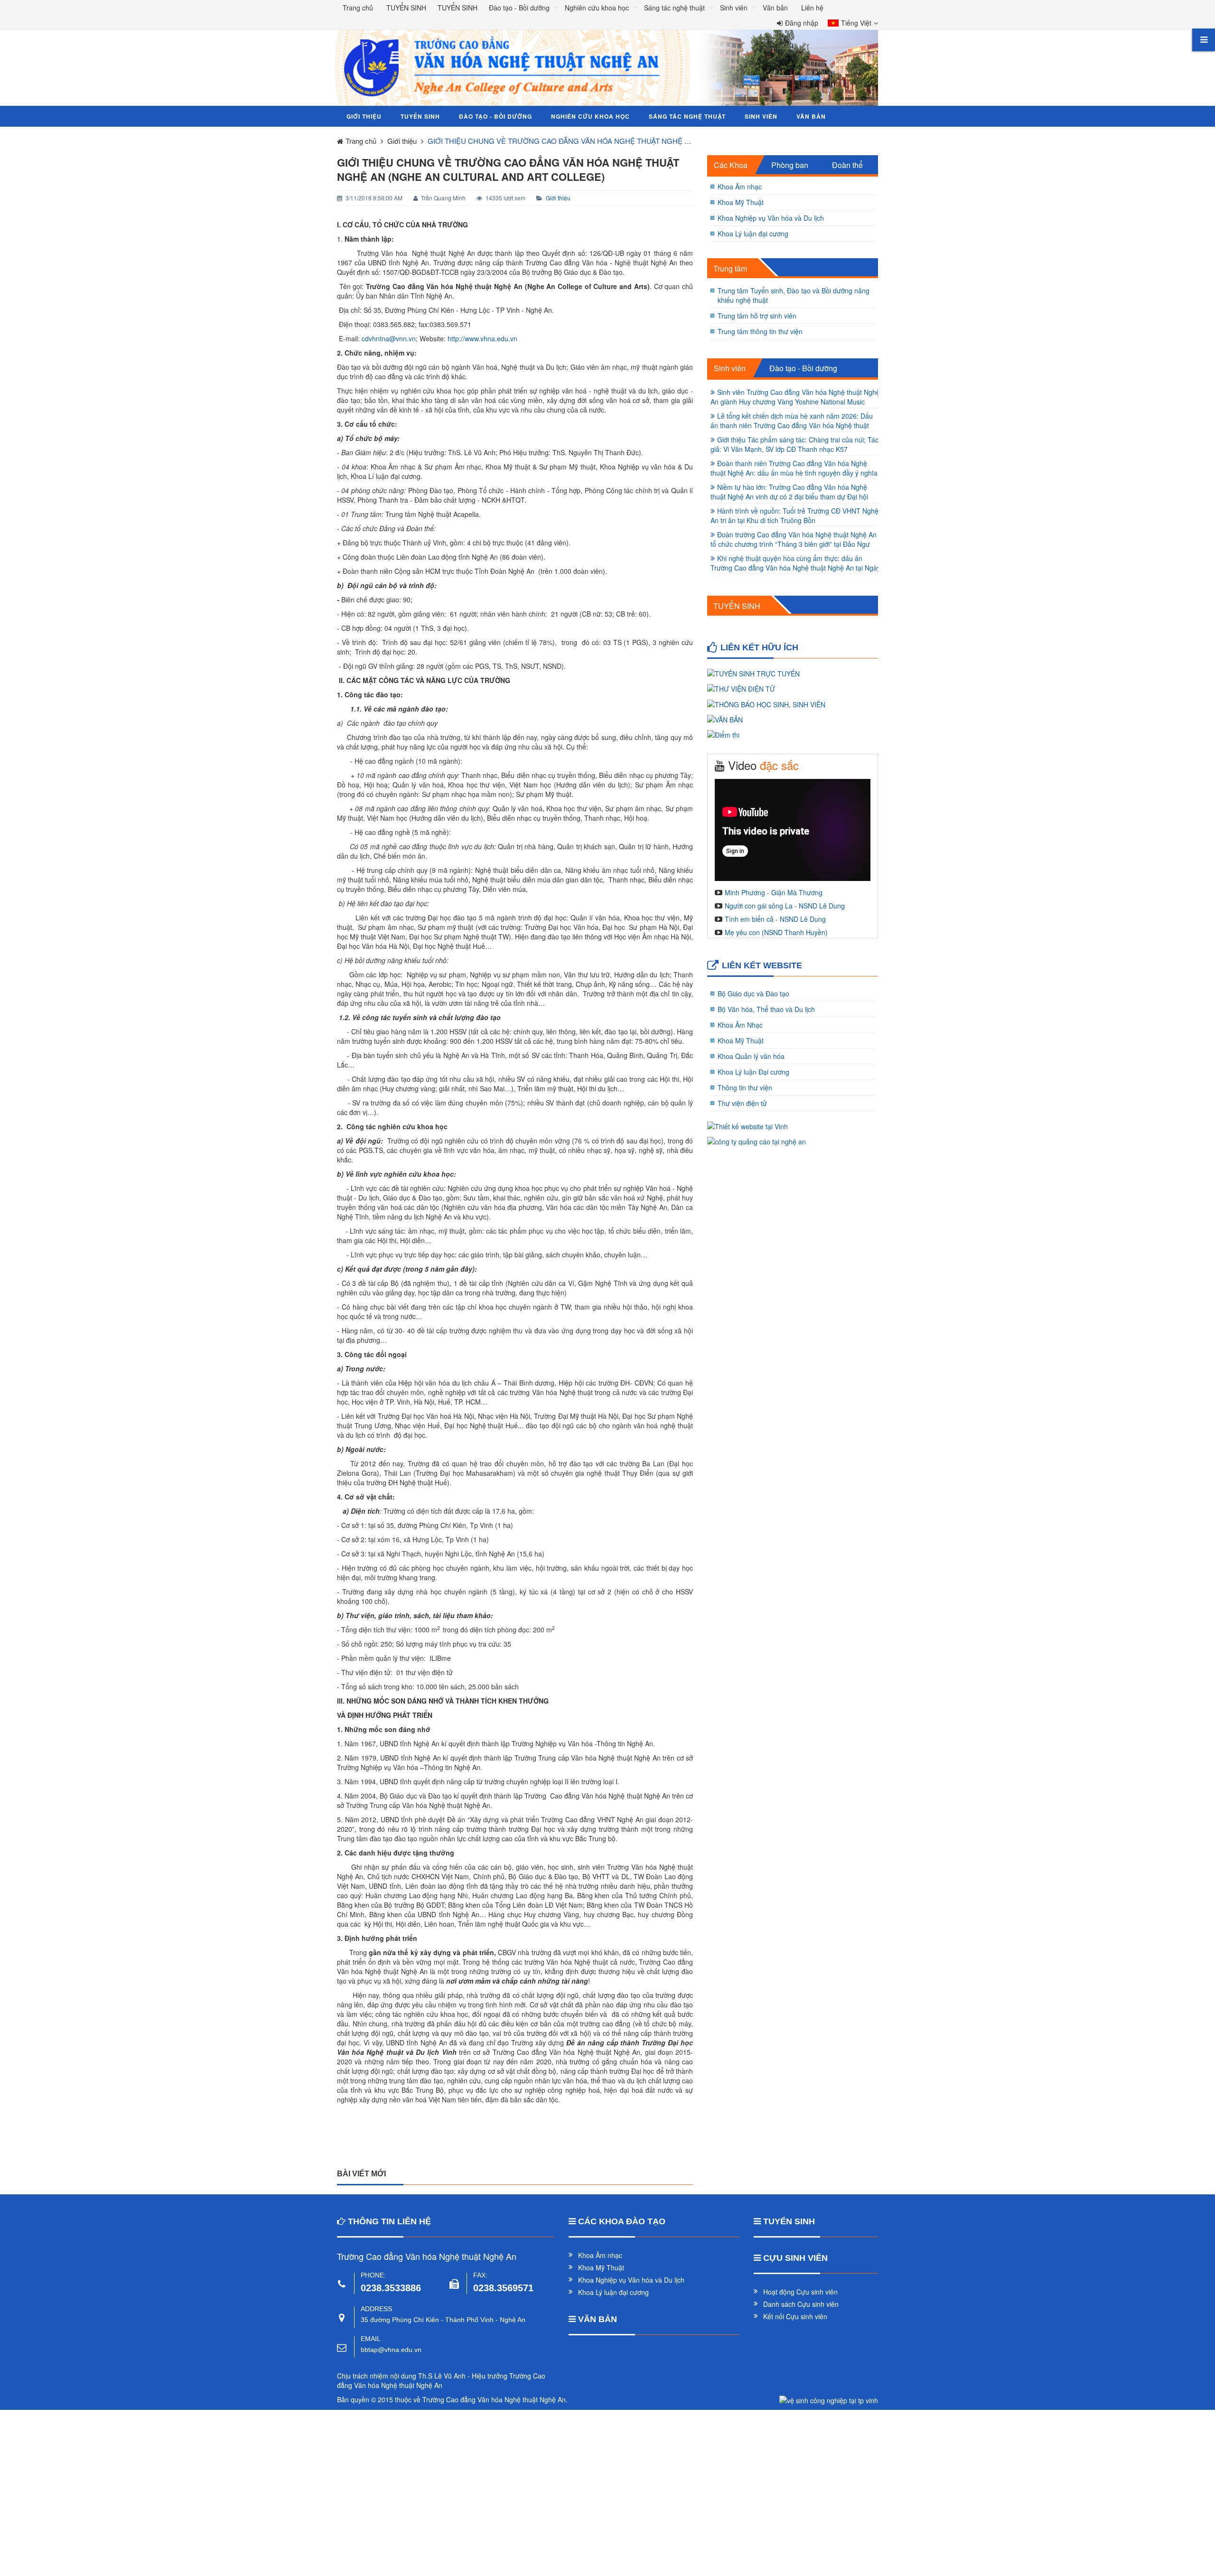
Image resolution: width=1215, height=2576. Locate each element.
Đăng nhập (802, 23)
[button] (850, 24)
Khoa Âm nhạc (740, 187)
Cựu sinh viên (795, 2258)
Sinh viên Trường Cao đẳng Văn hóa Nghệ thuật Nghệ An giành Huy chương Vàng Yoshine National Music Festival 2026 (795, 402)
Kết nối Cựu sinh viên (795, 2316)
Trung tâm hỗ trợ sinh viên (757, 316)
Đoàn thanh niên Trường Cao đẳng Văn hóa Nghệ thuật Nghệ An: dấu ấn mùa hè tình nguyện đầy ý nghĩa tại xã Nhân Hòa (794, 473)
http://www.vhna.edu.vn (482, 338)
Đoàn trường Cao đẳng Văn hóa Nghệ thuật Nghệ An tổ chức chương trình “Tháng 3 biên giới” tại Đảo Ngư (794, 539)
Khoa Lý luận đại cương (753, 234)
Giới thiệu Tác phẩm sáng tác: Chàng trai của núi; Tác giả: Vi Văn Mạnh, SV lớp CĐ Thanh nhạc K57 (794, 444)
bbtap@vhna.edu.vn (391, 2350)
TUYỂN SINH (737, 606)
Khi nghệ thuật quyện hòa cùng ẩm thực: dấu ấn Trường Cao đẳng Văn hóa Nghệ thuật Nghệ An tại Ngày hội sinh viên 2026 (795, 568)
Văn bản (598, 2319)
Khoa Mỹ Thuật (741, 202)
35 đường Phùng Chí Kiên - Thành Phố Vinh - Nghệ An (443, 2320)
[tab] (730, 165)
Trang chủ (358, 8)
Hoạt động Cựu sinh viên (800, 2292)
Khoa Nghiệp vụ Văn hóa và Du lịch (771, 218)
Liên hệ (812, 8)
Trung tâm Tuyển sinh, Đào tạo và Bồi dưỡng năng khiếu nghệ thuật (794, 295)
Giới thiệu (558, 198)
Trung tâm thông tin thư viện (760, 331)
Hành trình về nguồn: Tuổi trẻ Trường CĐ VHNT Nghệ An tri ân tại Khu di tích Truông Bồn (794, 515)
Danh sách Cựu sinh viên (801, 2304)
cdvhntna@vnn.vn (389, 338)
